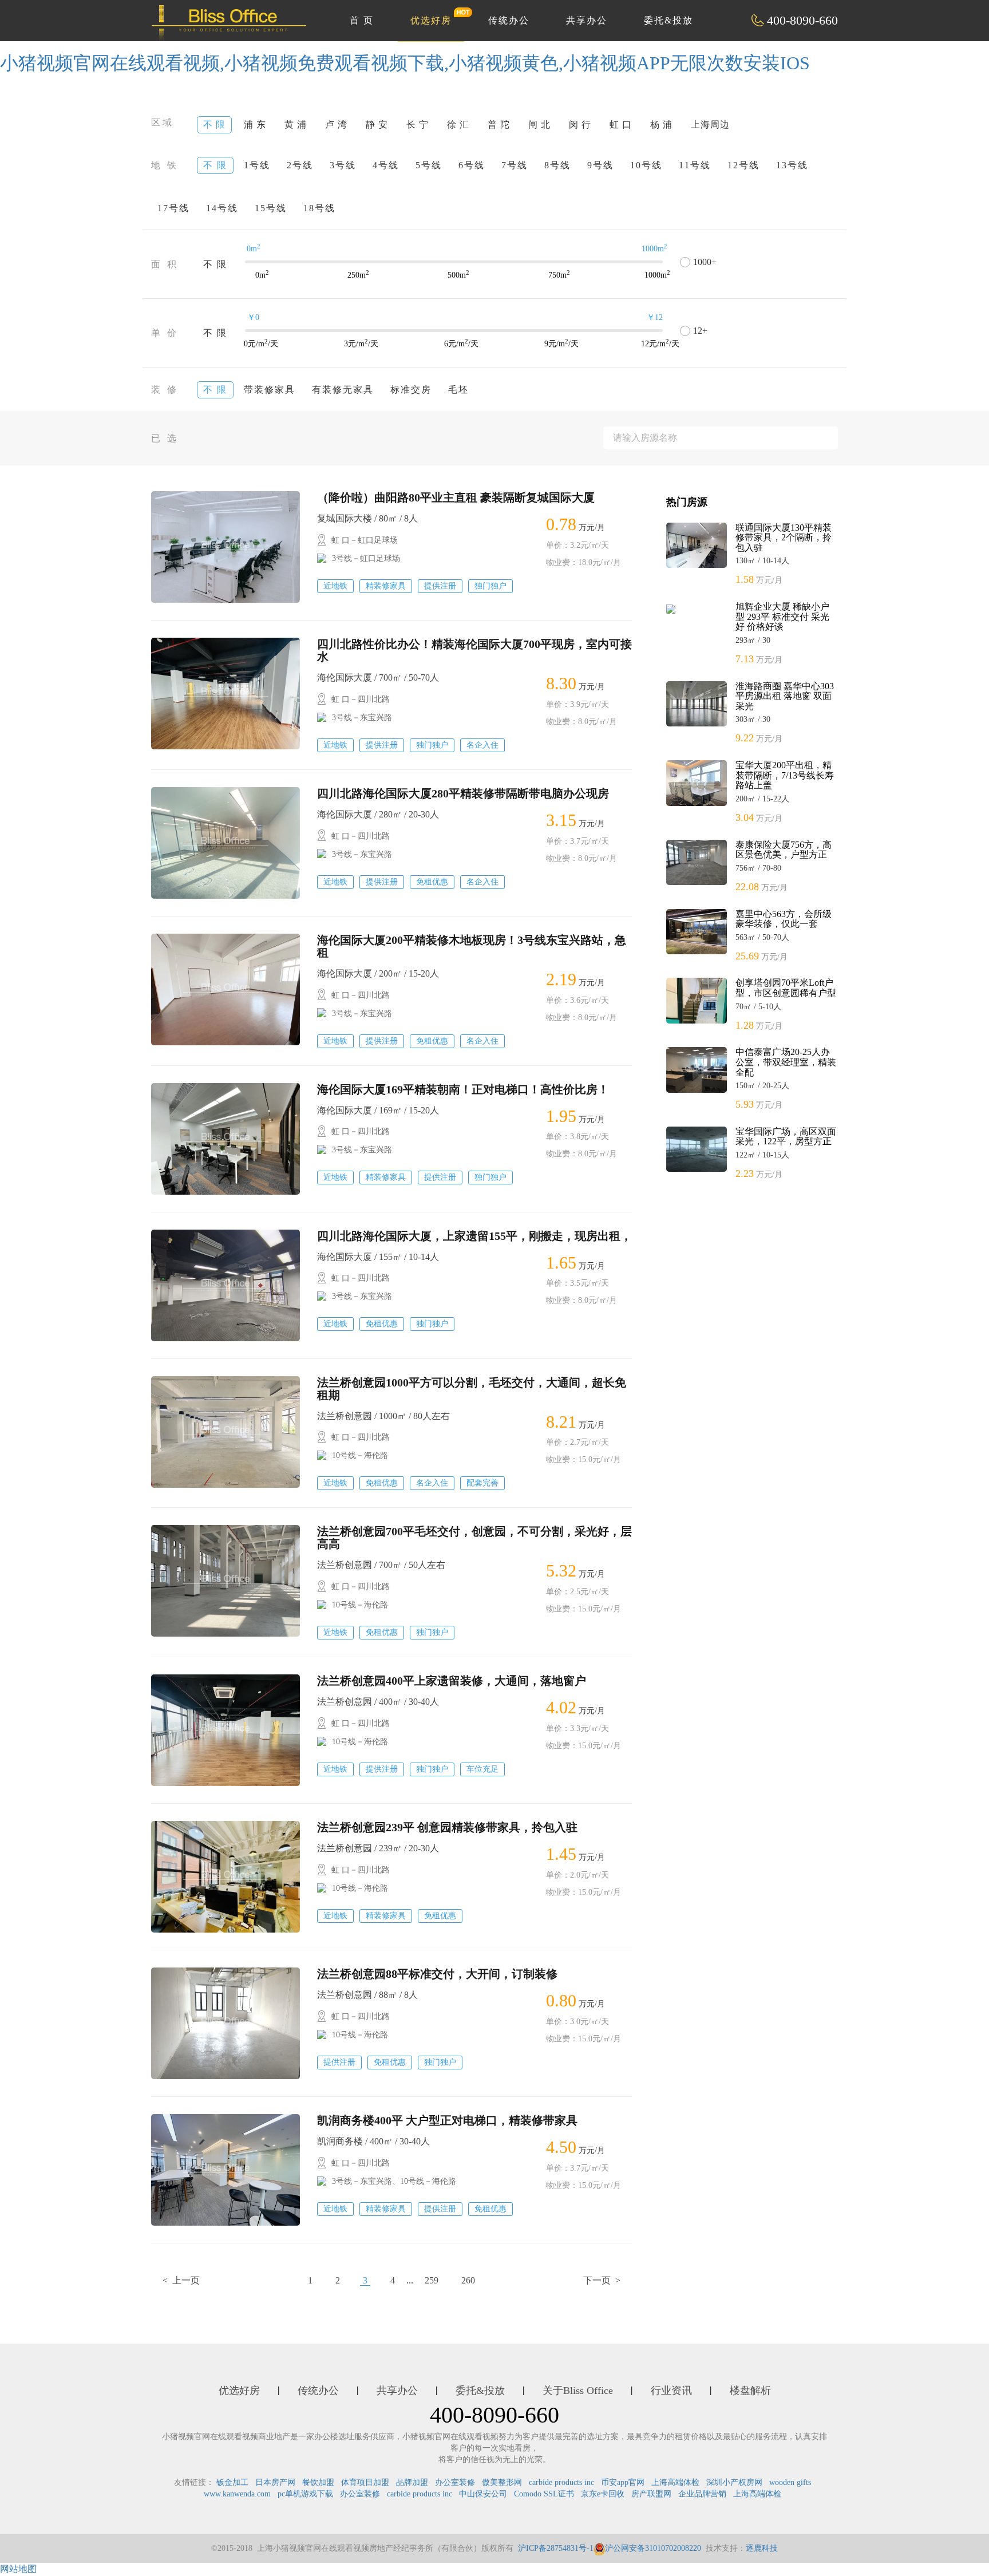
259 (432, 2280)
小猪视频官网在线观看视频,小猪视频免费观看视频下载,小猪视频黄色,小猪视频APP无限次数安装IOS (405, 63)
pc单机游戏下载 (305, 2494)
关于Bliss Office (578, 2391)
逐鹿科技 (762, 2548)
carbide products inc (561, 2482)
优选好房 (431, 20)
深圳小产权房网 (734, 2482)
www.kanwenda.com (237, 2494)
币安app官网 (623, 2482)
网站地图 (18, 2569)
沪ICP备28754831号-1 (556, 2548)
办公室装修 (455, 2482)
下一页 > (602, 2280)
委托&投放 (668, 20)
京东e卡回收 (603, 2494)
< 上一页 (181, 2280)
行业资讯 (671, 2391)
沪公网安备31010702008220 (653, 2548)
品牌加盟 (412, 2482)
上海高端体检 (675, 2482)
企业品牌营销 (702, 2494)
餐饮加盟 (318, 2482)
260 (468, 2280)
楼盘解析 (750, 2391)
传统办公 (509, 20)
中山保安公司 (483, 2494)
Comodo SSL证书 (544, 2494)
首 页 (362, 20)
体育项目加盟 (365, 2482)
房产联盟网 (651, 2494)
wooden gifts (790, 2482)
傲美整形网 (502, 2482)
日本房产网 (275, 2482)
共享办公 (587, 20)
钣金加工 (232, 2482)
